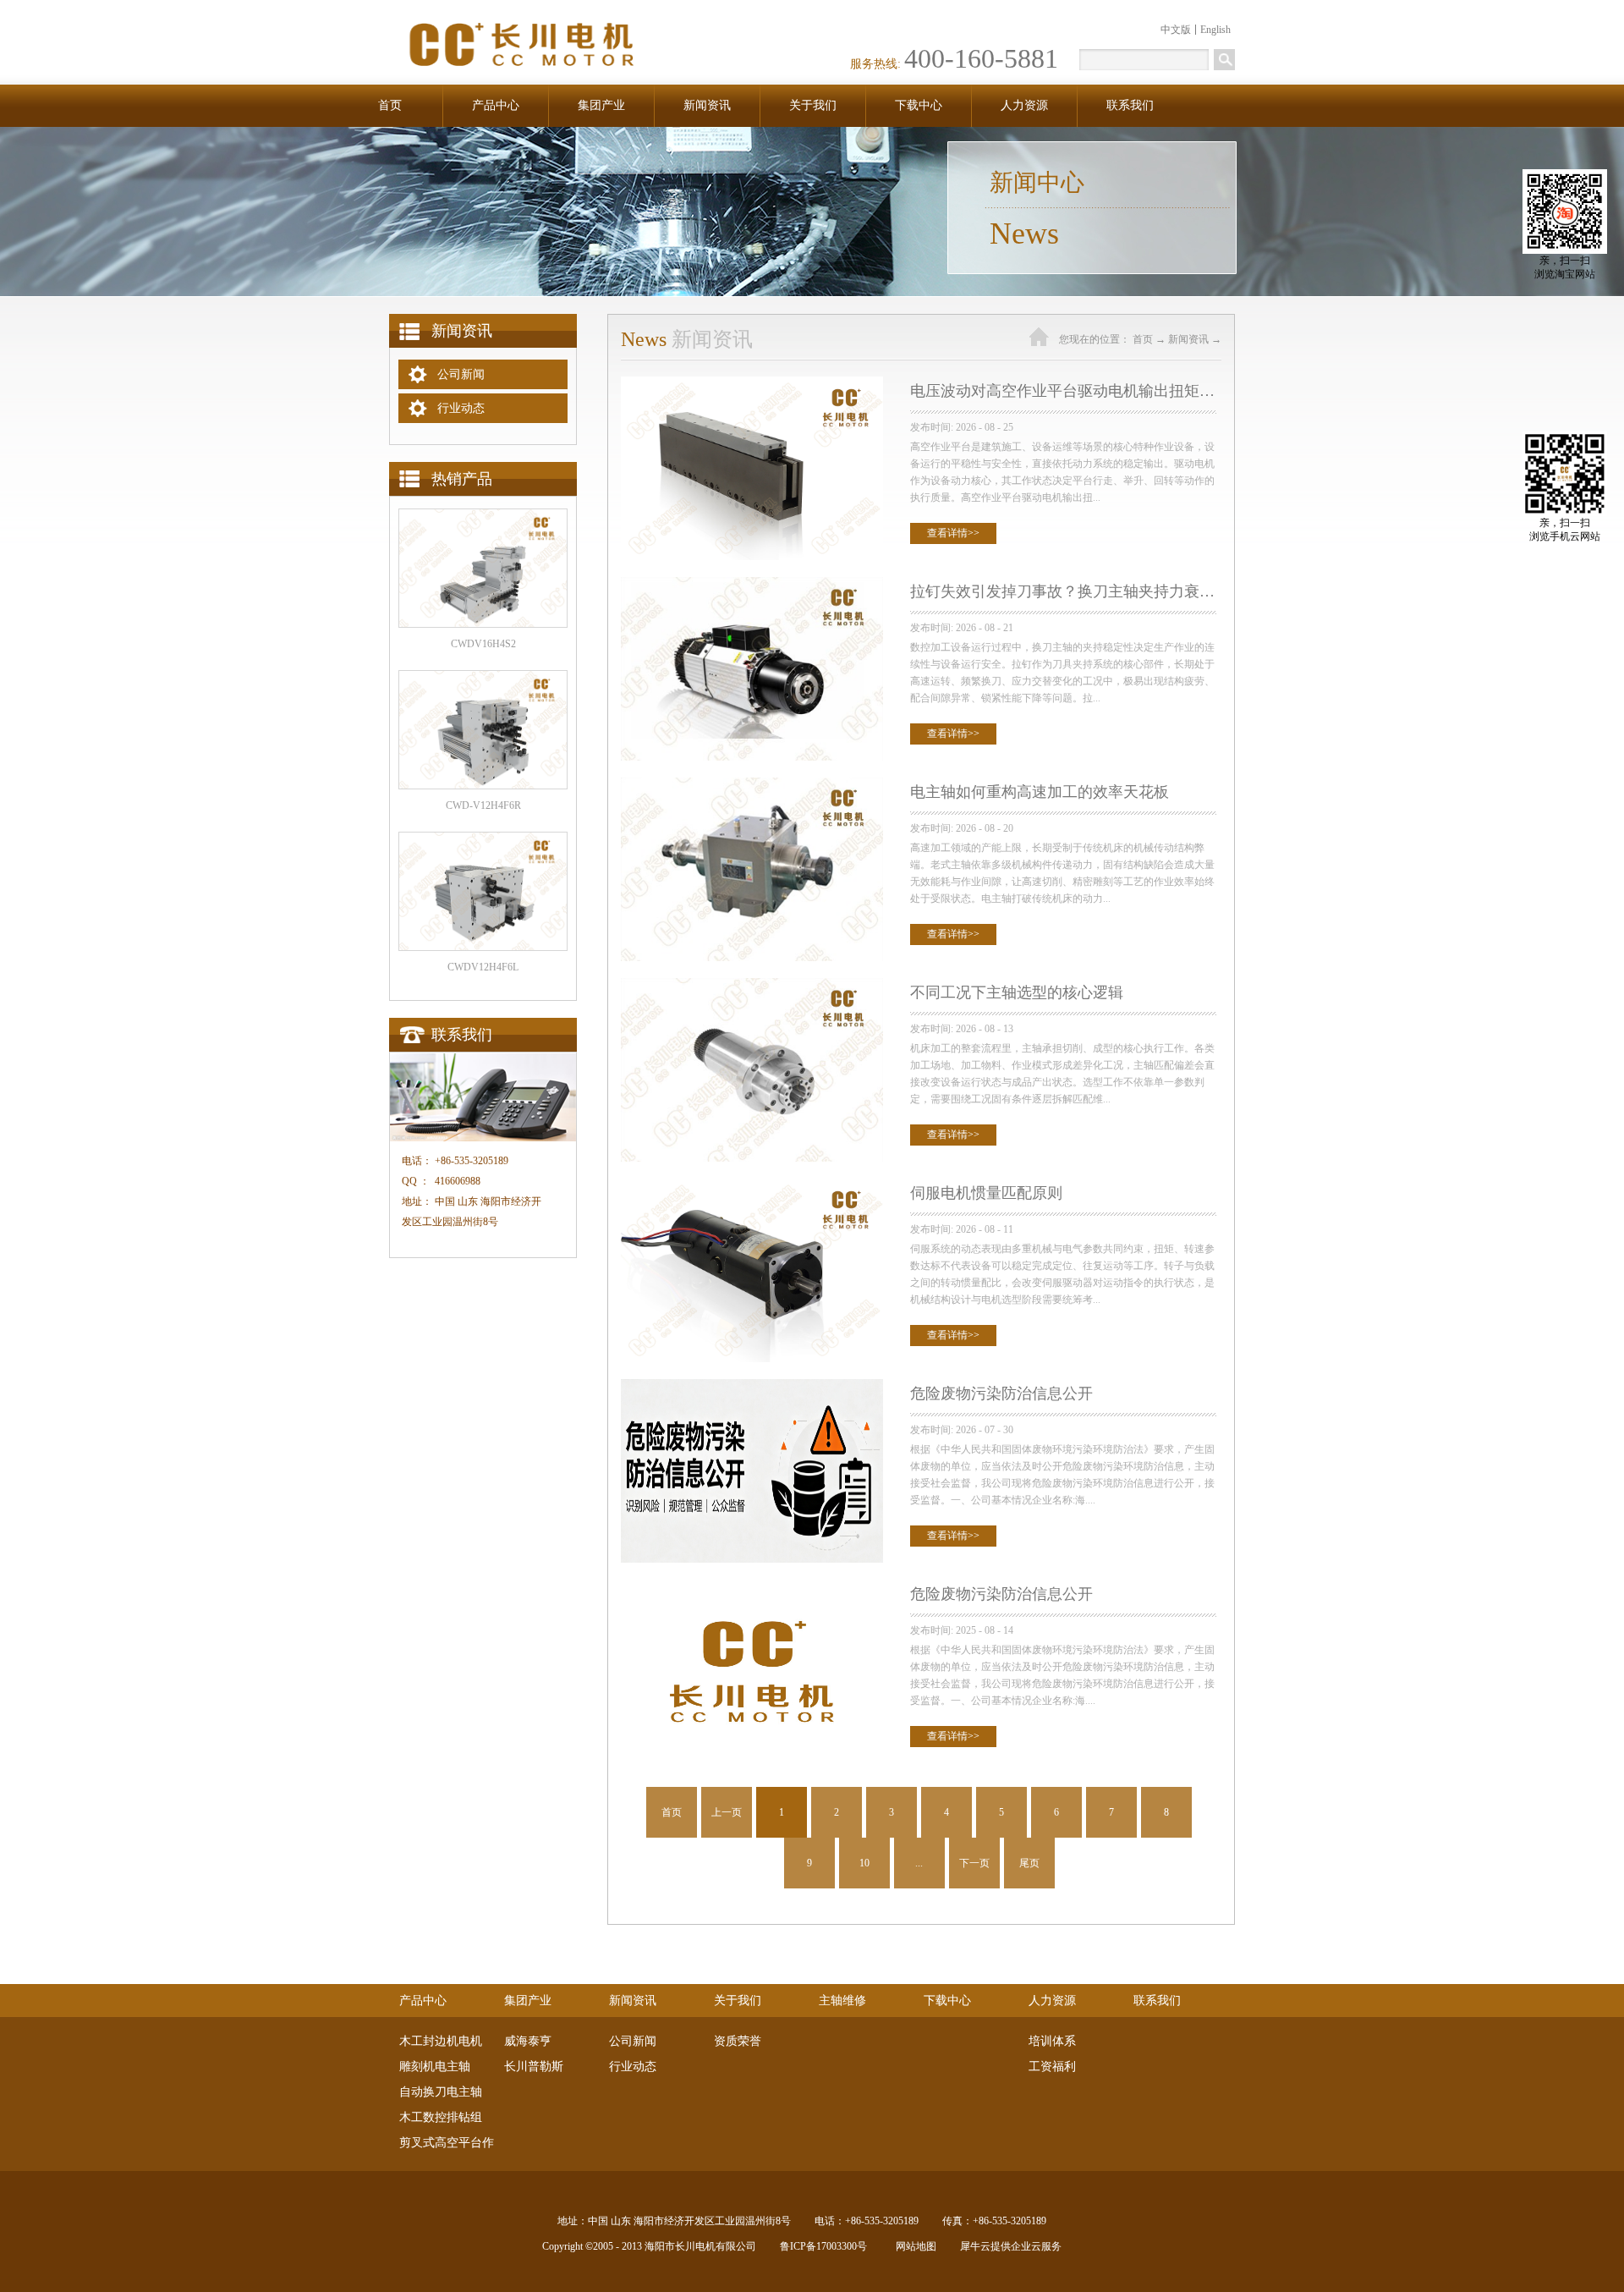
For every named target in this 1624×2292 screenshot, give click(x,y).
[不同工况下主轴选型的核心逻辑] (752, 985)
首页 (390, 105)
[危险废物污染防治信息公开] (752, 1386)
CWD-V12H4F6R (483, 805)
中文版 (1176, 30)
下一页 (974, 1863)
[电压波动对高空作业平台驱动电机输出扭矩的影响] (752, 384)
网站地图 (913, 2246)
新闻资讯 (1188, 339)
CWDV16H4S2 (483, 644)
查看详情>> (953, 533)
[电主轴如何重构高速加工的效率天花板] (752, 785)
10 (864, 1863)
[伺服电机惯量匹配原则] (752, 1186)
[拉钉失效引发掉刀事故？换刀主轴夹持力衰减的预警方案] (752, 584)
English (1215, 30)
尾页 (1029, 1863)
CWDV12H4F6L (483, 967)
